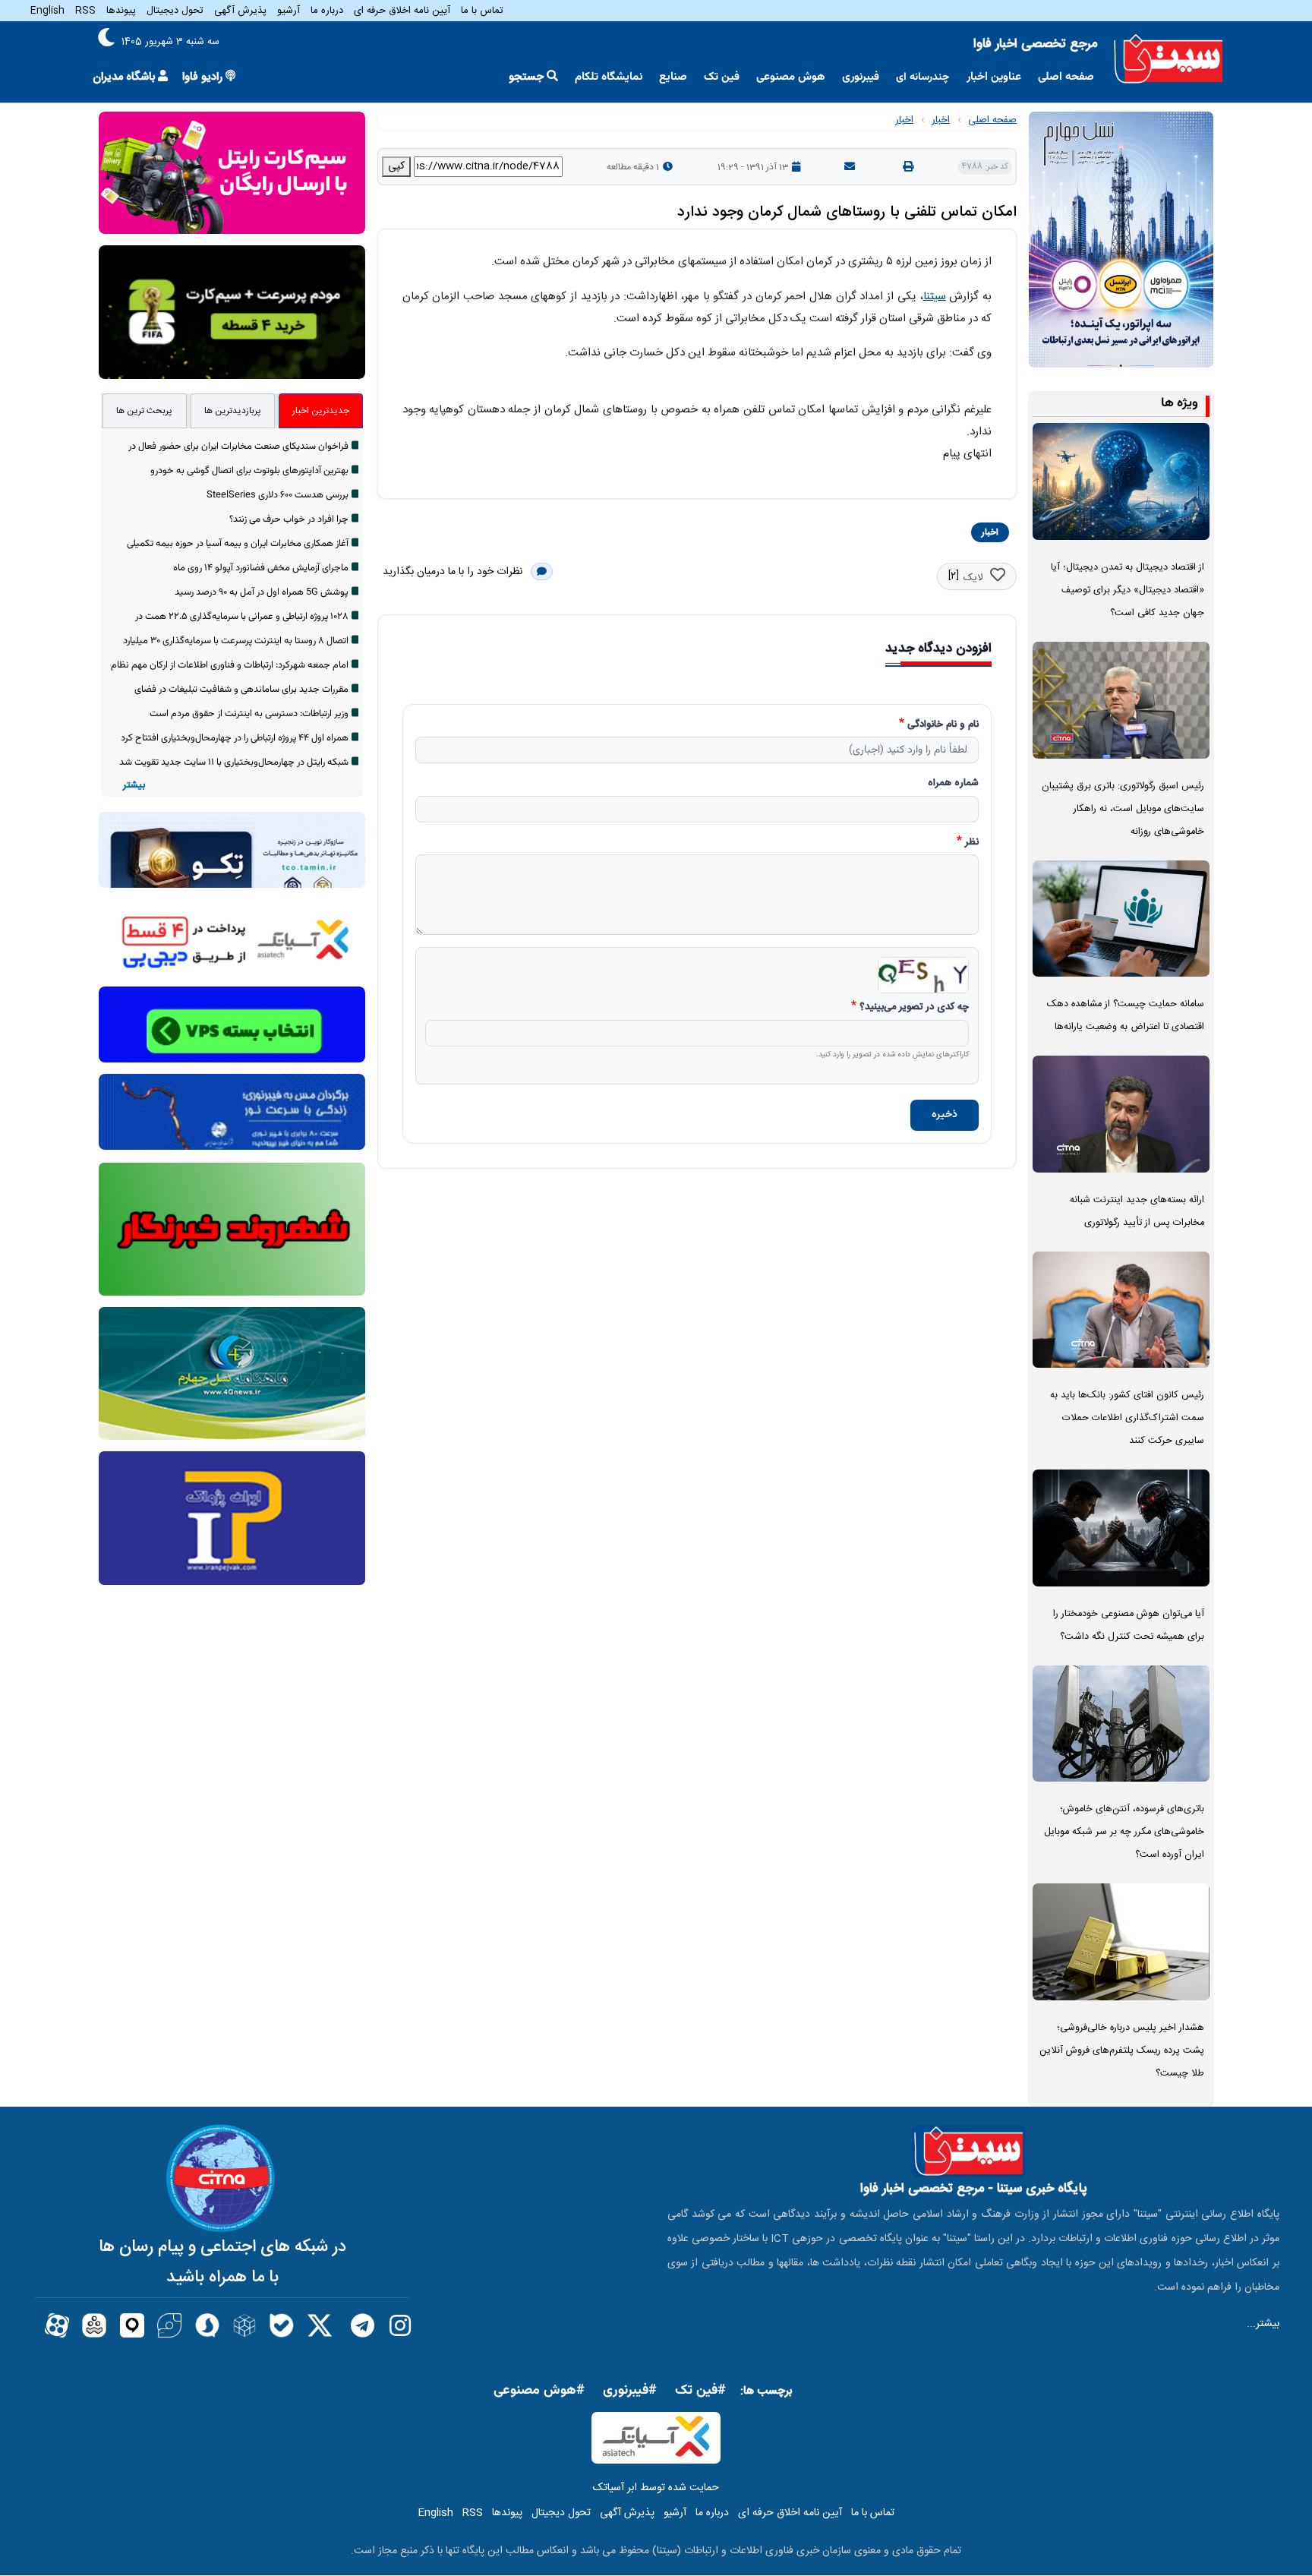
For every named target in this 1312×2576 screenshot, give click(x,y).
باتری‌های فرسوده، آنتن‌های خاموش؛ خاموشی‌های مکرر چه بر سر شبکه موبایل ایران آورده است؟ (1124, 1832)
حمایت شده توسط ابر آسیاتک (656, 2488)
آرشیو (289, 11)
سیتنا (935, 297)
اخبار (941, 120)
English (47, 11)
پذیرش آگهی (240, 11)
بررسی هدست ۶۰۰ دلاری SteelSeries (278, 495)
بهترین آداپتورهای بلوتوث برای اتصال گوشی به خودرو (249, 471)
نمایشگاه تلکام (609, 77)
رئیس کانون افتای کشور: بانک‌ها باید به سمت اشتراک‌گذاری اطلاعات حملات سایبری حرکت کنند (1127, 1418)
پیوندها (121, 11)
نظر (972, 843)
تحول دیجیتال (175, 11)
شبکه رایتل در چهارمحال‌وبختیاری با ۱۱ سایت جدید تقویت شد (234, 762)
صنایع (673, 77)
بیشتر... (1263, 2324)
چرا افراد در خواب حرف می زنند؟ (289, 519)
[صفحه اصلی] (1168, 59)
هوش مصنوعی (791, 77)
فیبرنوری (861, 77)
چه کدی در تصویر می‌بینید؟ (914, 1008)
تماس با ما (482, 11)
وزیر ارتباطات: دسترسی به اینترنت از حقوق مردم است (249, 714)
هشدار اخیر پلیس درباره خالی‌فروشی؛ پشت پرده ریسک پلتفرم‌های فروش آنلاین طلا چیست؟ (1122, 2051)
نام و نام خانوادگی (943, 725)
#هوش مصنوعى (539, 2391)
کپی (396, 166)
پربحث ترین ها (144, 411)
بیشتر (134, 786)
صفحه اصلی (1066, 77)
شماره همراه (953, 784)
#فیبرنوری (630, 2391)
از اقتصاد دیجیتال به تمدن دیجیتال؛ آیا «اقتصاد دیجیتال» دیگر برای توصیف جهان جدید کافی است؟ (1127, 590)
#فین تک (700, 2391)
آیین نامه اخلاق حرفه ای (402, 11)
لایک (973, 578)
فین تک (722, 77)
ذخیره (945, 1115)
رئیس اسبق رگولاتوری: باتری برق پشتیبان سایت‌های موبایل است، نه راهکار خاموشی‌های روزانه (1123, 809)
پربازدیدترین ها (233, 411)
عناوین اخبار (994, 77)
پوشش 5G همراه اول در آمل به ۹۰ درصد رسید (262, 592)
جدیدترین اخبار (321, 411)
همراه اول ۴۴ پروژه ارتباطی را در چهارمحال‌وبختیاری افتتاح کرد (235, 738)
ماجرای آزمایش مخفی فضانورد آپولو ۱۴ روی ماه (261, 568)
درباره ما (327, 11)
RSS (85, 11)
